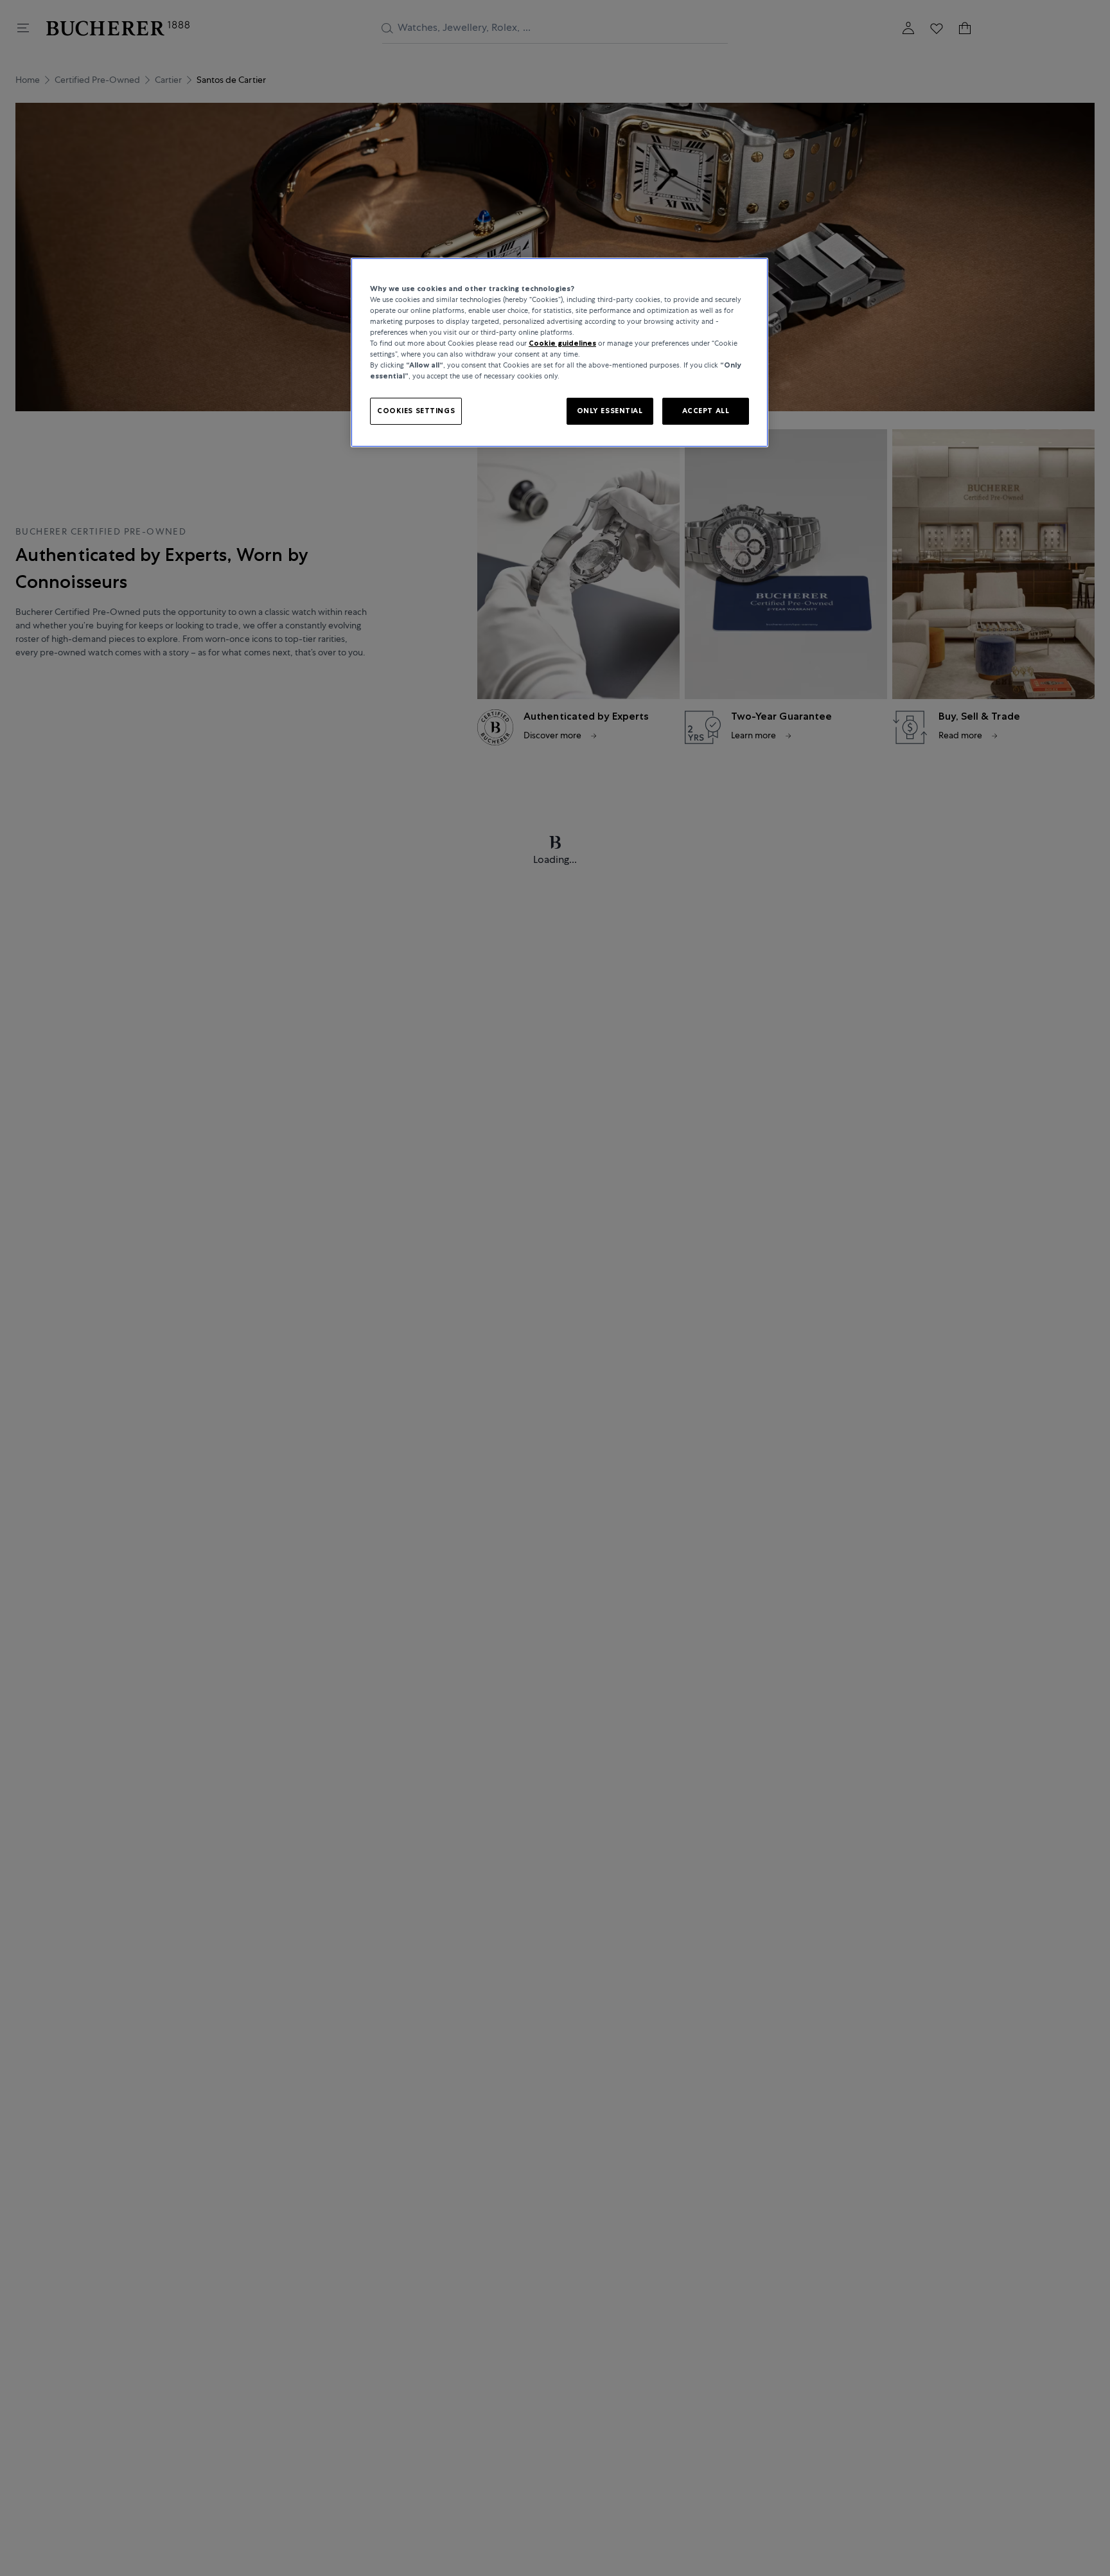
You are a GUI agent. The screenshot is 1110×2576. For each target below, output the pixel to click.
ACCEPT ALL (706, 411)
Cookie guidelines (562, 343)
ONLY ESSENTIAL (610, 411)
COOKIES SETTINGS (416, 411)
